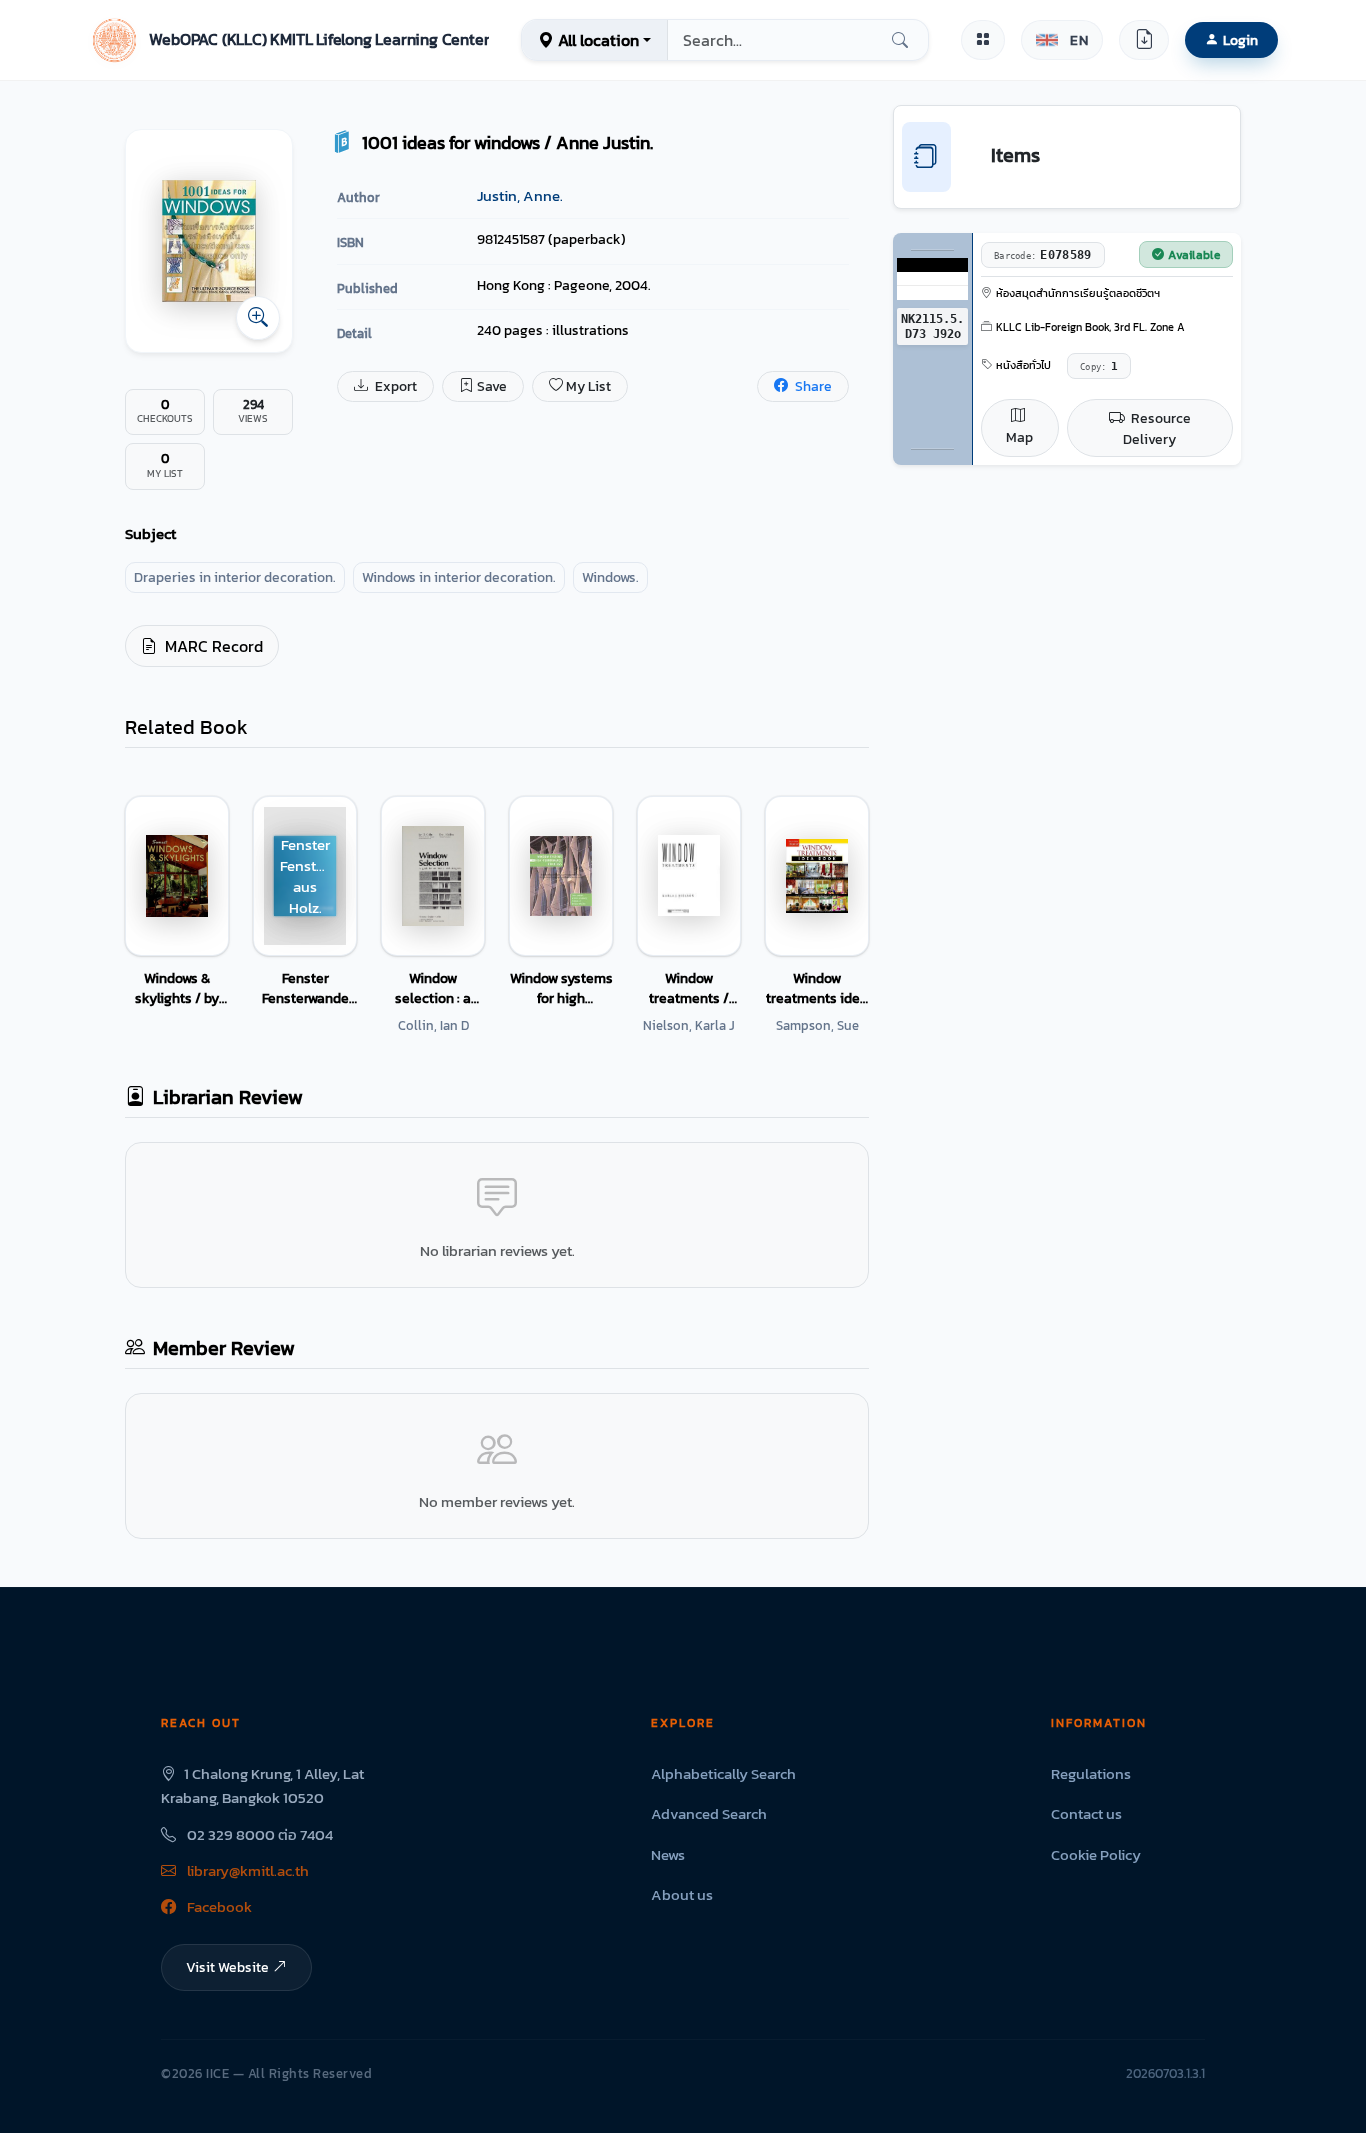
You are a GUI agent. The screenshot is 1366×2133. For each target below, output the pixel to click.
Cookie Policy (1096, 1854)
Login (1240, 40)
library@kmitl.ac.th (246, 1870)
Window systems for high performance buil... (561, 988)
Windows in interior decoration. (459, 577)
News (668, 1854)
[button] (288, 40)
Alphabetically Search (723, 1773)
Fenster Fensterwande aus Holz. (305, 988)
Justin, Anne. (520, 195)
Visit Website (227, 1967)
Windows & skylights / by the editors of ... (177, 988)
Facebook (218, 1906)
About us (682, 1894)
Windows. (610, 577)
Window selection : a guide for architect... (433, 988)
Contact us (1086, 1813)
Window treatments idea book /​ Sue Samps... (817, 988)
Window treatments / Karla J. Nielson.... (689, 988)
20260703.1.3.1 (1165, 2073)
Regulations (1091, 1773)
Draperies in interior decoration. (235, 577)
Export (394, 386)
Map (1019, 437)
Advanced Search (709, 1813)
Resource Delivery (1157, 429)
